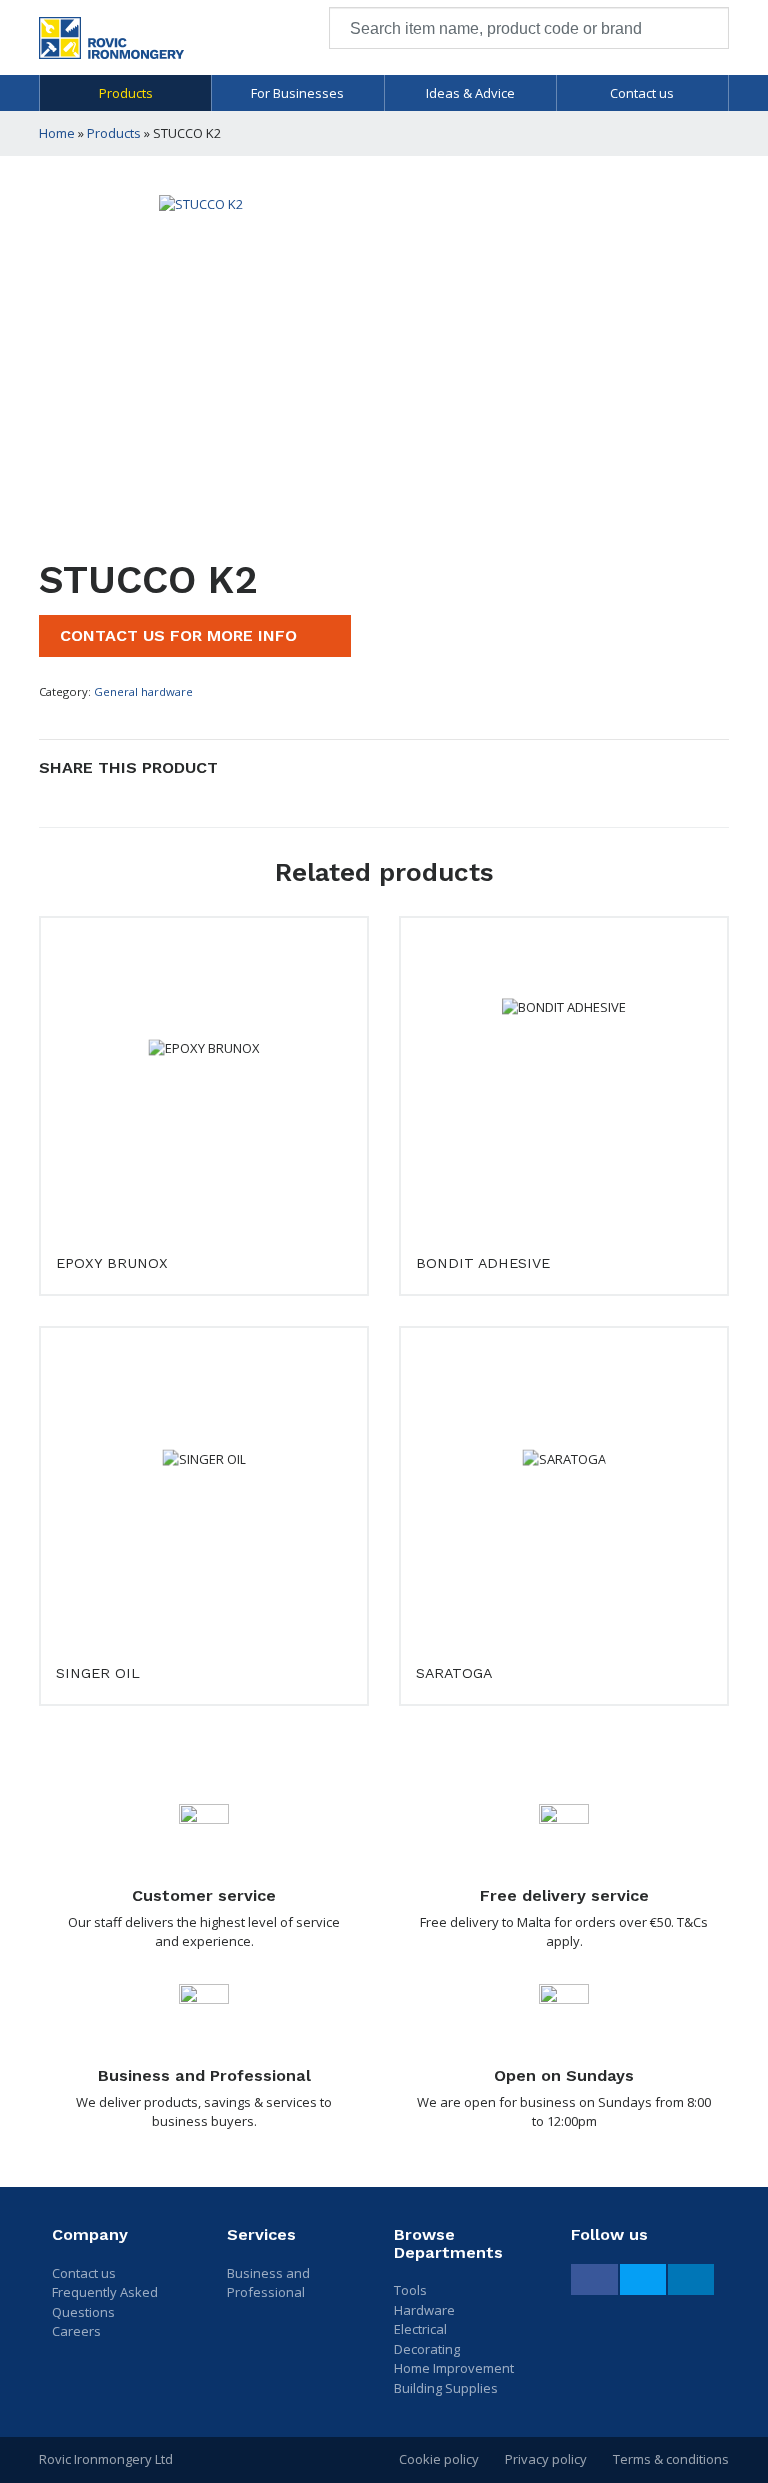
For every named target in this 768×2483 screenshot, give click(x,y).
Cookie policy (439, 2459)
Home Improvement (454, 2368)
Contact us (642, 93)
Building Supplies (446, 2388)
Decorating (427, 2349)
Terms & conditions (671, 2459)
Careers (76, 2331)
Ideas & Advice (470, 93)
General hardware (143, 691)
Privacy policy (546, 2459)
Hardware (424, 2310)
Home (57, 133)
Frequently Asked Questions (105, 2302)
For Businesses (297, 93)
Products (126, 93)
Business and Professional (268, 2283)
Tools (410, 2290)
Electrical (420, 2329)
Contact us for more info (181, 635)
